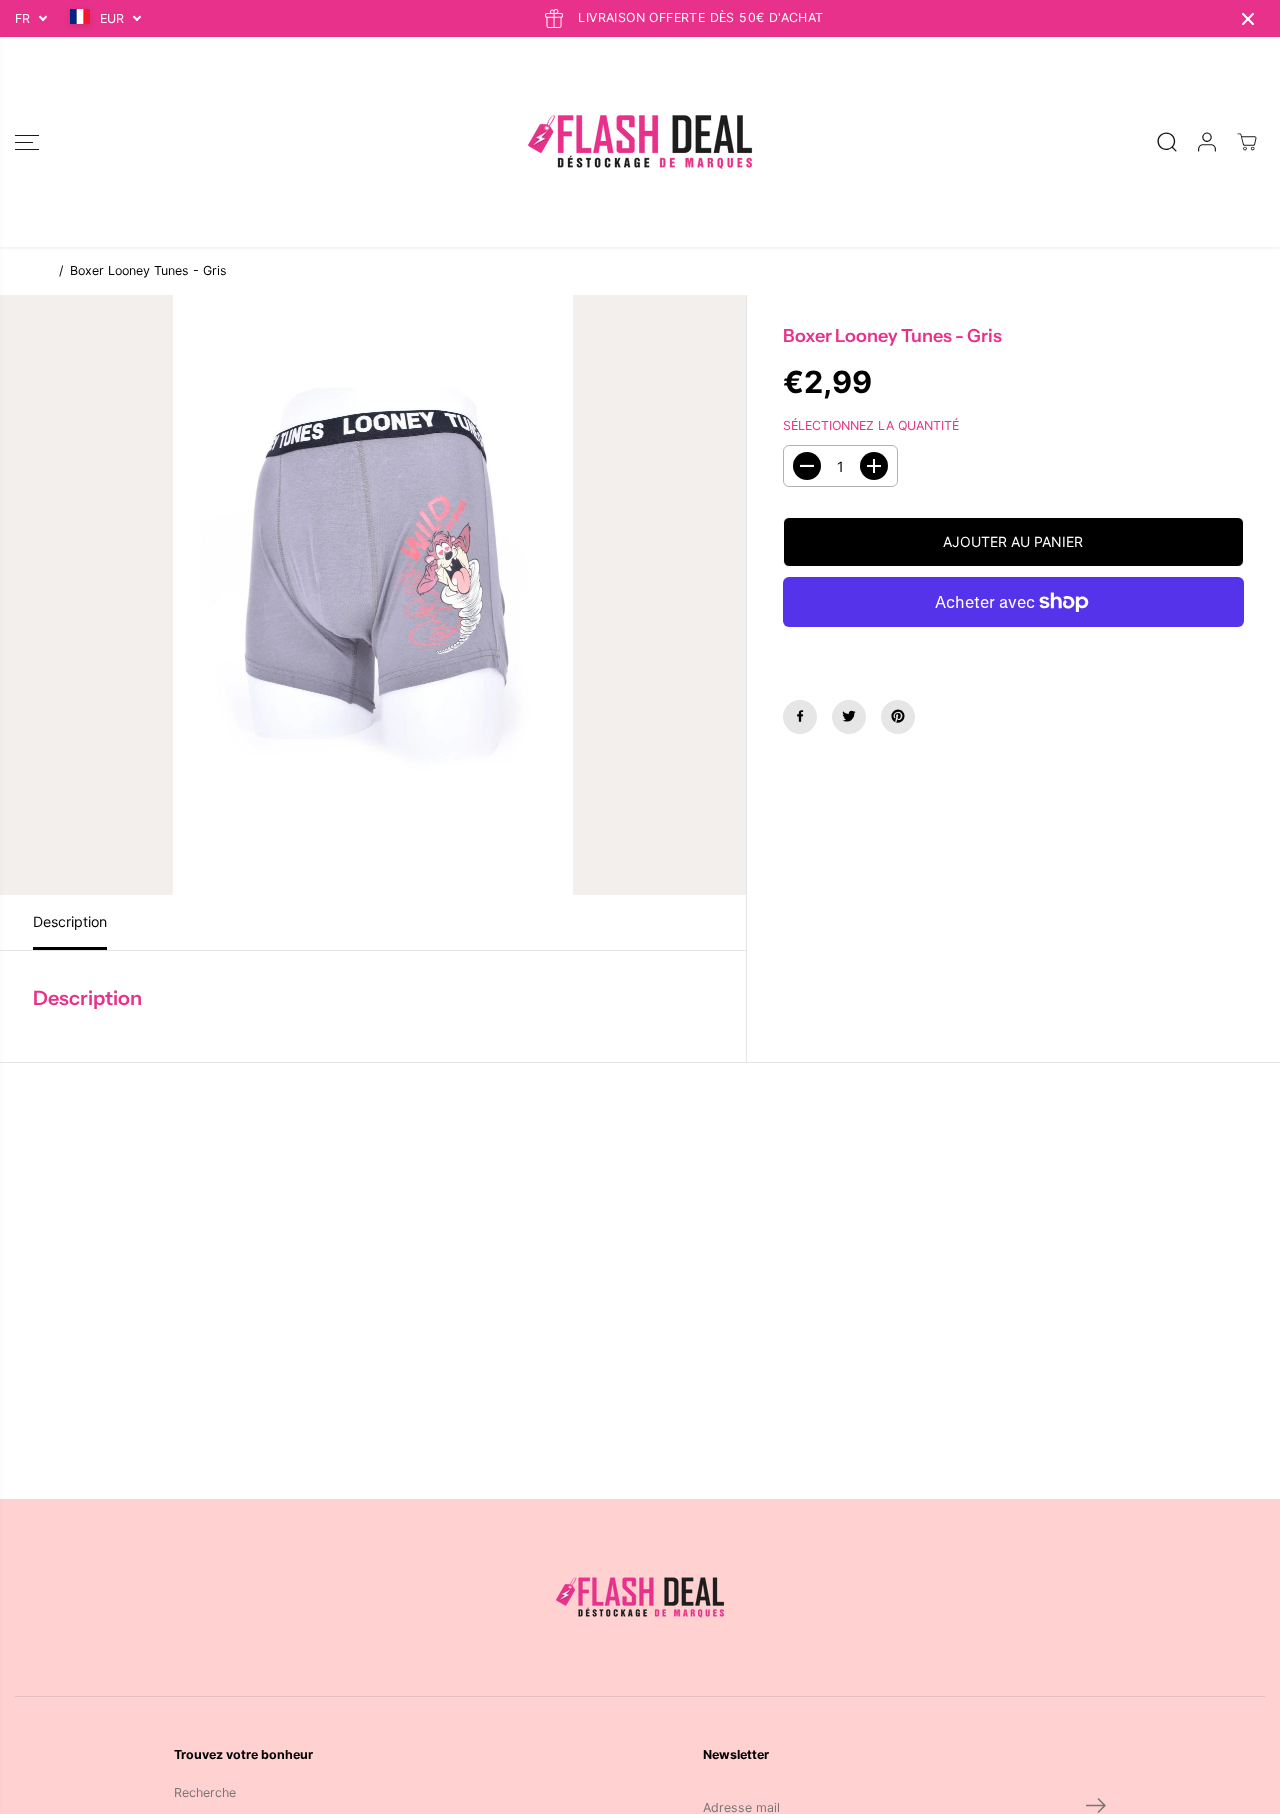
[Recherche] (1167, 142)
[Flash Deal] (640, 142)
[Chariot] (1247, 142)
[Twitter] (849, 716)
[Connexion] (1207, 142)
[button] (27, 142)
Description (70, 921)
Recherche (205, 1792)
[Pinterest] (898, 716)
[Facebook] (800, 716)
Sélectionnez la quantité (871, 425)
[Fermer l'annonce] (1248, 19)
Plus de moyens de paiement (1013, 649)
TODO (32, 270)
